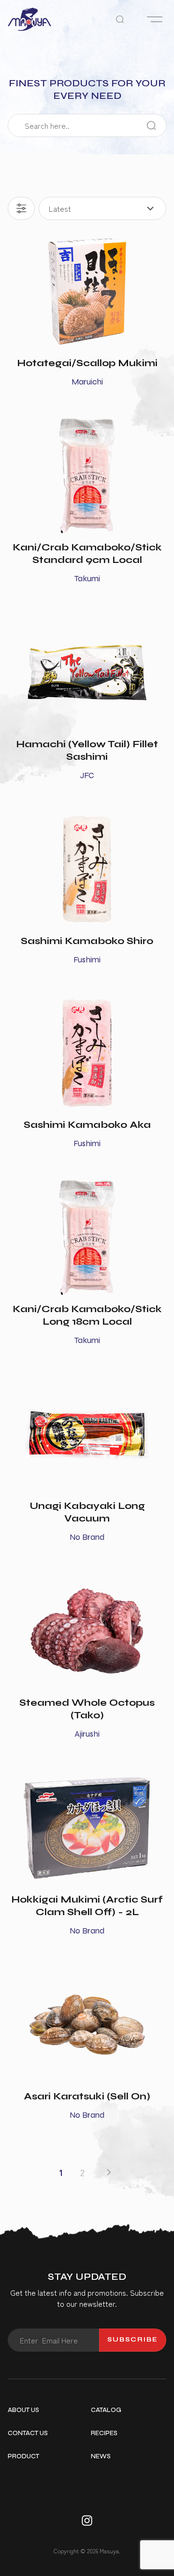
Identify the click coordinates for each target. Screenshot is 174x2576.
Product (23, 2456)
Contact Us (28, 2433)
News (101, 2456)
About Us (23, 2410)
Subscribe (133, 2340)
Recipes (104, 2433)
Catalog (106, 2410)
